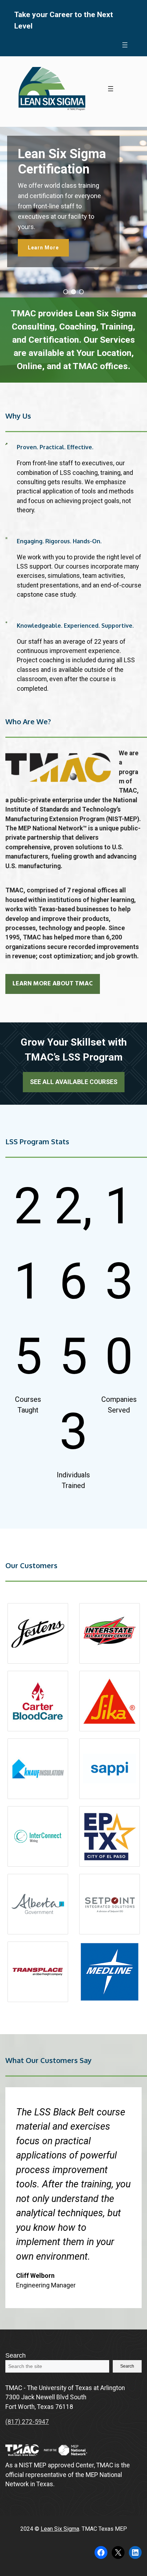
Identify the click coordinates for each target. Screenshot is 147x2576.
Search (16, 2355)
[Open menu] (125, 45)
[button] (66, 292)
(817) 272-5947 (27, 2422)
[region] (73, 212)
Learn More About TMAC (53, 984)
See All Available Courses (74, 1082)
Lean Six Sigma (60, 2529)
